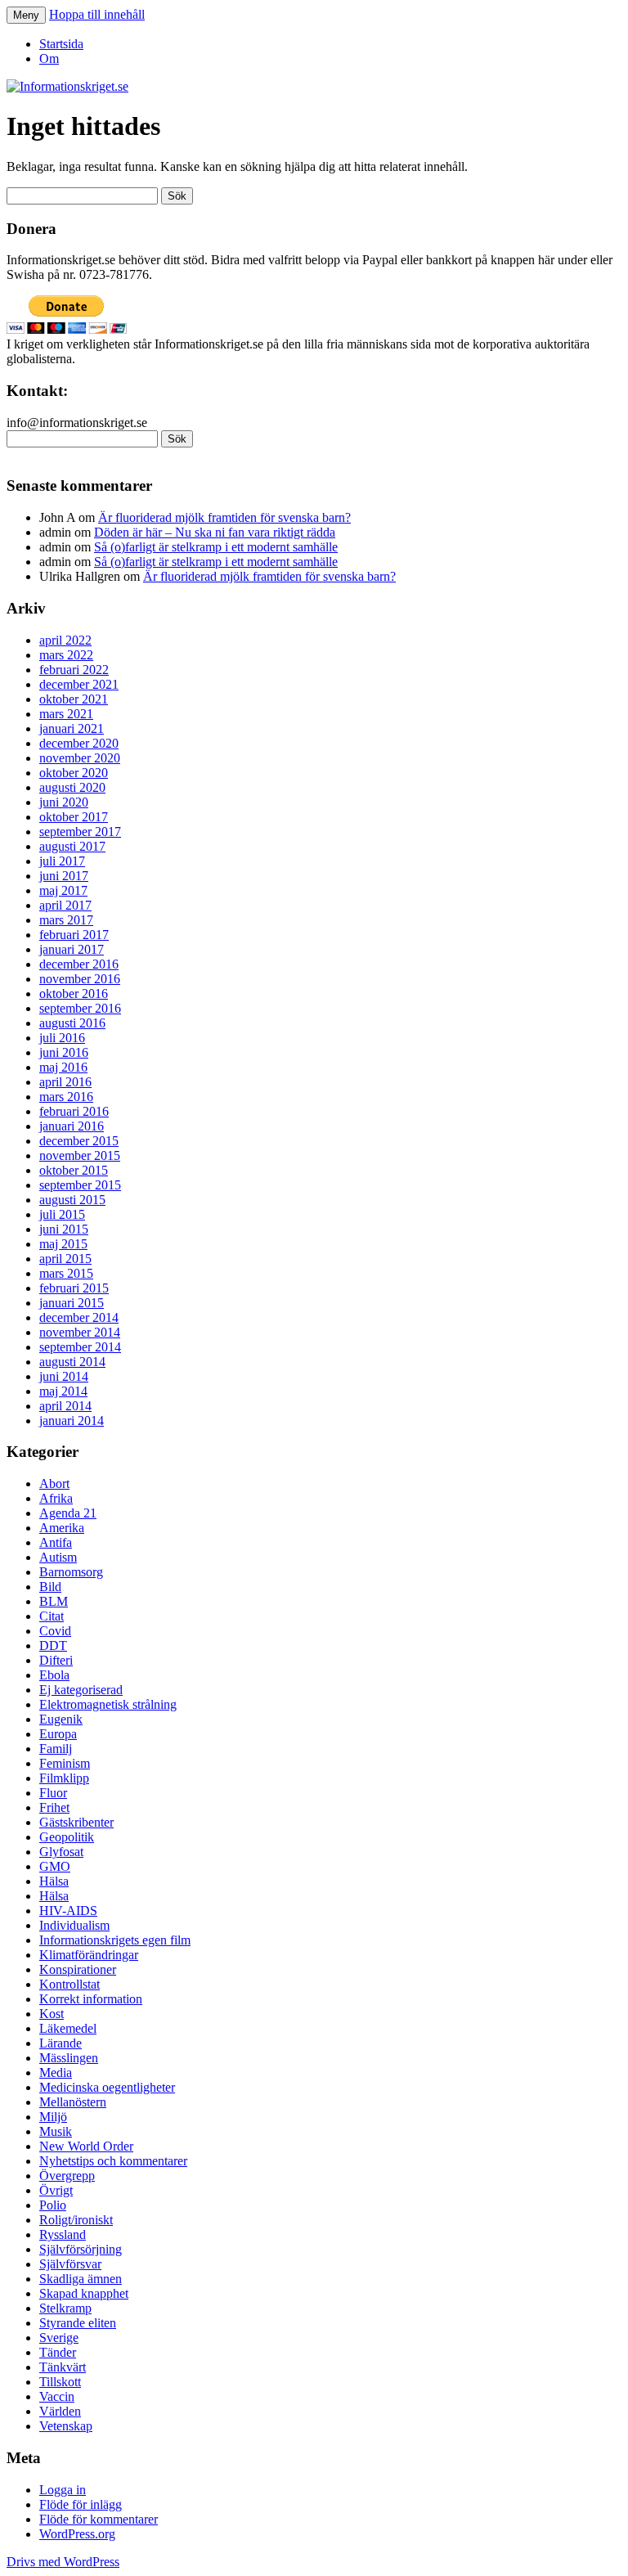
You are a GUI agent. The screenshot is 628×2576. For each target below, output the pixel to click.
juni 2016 (64, 1052)
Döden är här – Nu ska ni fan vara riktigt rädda (215, 532)
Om (49, 58)
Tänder (58, 2352)
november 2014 (80, 1332)
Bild (50, 1587)
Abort (54, 1484)
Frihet (54, 1807)
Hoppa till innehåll (97, 14)
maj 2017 (63, 890)
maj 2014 (63, 1391)
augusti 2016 (72, 1023)
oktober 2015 (74, 1170)
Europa (58, 1734)
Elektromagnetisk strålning (108, 1704)
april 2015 (65, 1259)
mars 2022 (66, 655)
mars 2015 (66, 1273)
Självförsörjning (81, 2249)
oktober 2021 (74, 699)
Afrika (56, 1498)
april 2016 (65, 1082)
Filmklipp (64, 1778)
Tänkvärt (63, 2367)
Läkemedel (68, 2028)
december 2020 (79, 743)
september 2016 (80, 1008)
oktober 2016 (74, 994)
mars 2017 (66, 920)
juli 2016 (62, 1038)
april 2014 (65, 1406)
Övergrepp (67, 2176)
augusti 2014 (72, 1362)
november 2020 (80, 758)
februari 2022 (74, 670)
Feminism (65, 1763)
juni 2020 (64, 802)
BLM (54, 1601)
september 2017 (80, 832)
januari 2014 (72, 1421)
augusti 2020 (72, 787)
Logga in (63, 2490)
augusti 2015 (72, 1200)
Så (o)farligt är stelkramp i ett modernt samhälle (216, 547)
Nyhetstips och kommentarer (113, 2161)
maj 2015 (63, 1244)
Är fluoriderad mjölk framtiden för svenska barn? (224, 517)
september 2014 (80, 1347)
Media (56, 2072)
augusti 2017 (72, 846)
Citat (52, 1616)
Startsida (61, 44)
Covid (55, 1631)
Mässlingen (69, 2058)
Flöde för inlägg (81, 2504)
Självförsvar (70, 2264)
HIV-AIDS (68, 1911)
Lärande (61, 2043)
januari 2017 (72, 949)
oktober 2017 (74, 817)
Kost (52, 2014)
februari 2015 (74, 1288)
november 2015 (80, 1155)
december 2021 (79, 684)
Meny (26, 15)
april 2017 (65, 905)
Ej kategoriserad (81, 1690)
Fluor (53, 1793)
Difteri (56, 1660)
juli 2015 (62, 1214)
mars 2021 (66, 714)
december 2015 (79, 1141)
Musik (56, 2131)
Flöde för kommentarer (99, 2519)
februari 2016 (74, 1111)
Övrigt (56, 2190)
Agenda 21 (68, 1513)
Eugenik (61, 1719)
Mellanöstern (73, 2102)
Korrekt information (91, 1999)
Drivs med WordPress (63, 2562)
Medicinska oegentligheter (107, 2087)
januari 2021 (72, 728)
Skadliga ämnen (81, 2279)
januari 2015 (72, 1303)
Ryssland (63, 2234)
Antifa (56, 1542)
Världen (60, 2411)
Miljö (53, 2117)
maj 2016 (63, 1067)
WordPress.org (77, 2534)
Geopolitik (67, 1837)
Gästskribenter (76, 1822)
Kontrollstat (70, 1984)
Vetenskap (66, 2426)
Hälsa (54, 1881)
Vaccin (57, 2396)
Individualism (74, 1925)
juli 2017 (62, 861)
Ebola (54, 1675)
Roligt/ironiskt (76, 2220)
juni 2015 (64, 1229)
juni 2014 (64, 1376)
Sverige (59, 2338)
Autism (58, 1557)
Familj (56, 1749)
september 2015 (80, 1185)
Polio (53, 2205)
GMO (55, 1866)
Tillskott (60, 2382)
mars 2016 (66, 1097)
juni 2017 (64, 876)
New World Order (86, 2146)
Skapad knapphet (84, 2293)
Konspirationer (78, 1969)
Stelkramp (65, 2308)
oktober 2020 (74, 773)
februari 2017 (74, 935)
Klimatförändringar (89, 1955)
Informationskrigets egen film (115, 1940)
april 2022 (65, 640)
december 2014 (79, 1317)
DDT (53, 1645)
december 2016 (79, 964)
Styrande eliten (78, 2323)
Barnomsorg (71, 1572)
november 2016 (80, 979)
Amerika (62, 1528)
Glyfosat (61, 1852)
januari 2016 (72, 1126)
